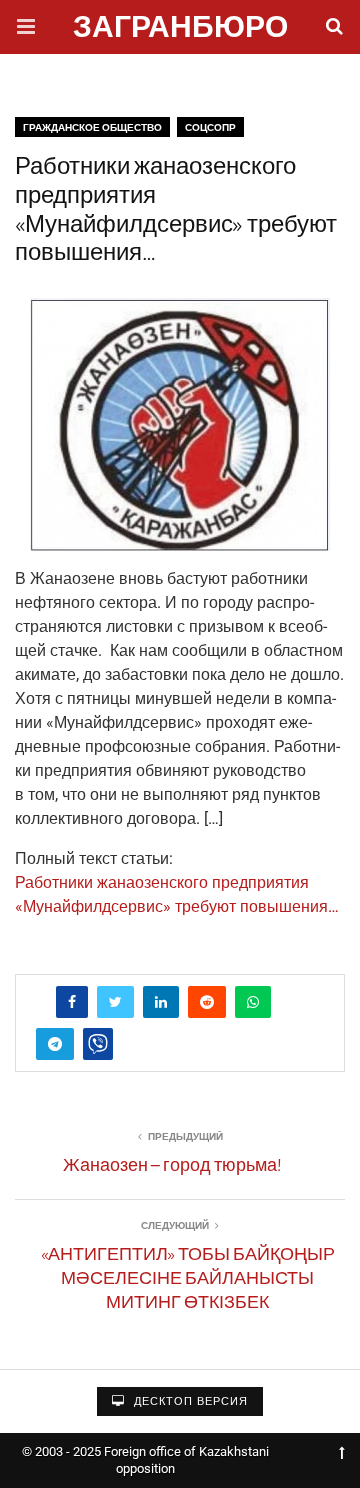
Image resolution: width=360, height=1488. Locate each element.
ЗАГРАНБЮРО (180, 29)
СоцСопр (210, 127)
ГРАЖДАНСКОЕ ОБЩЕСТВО (92, 127)
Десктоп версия (189, 1401)
